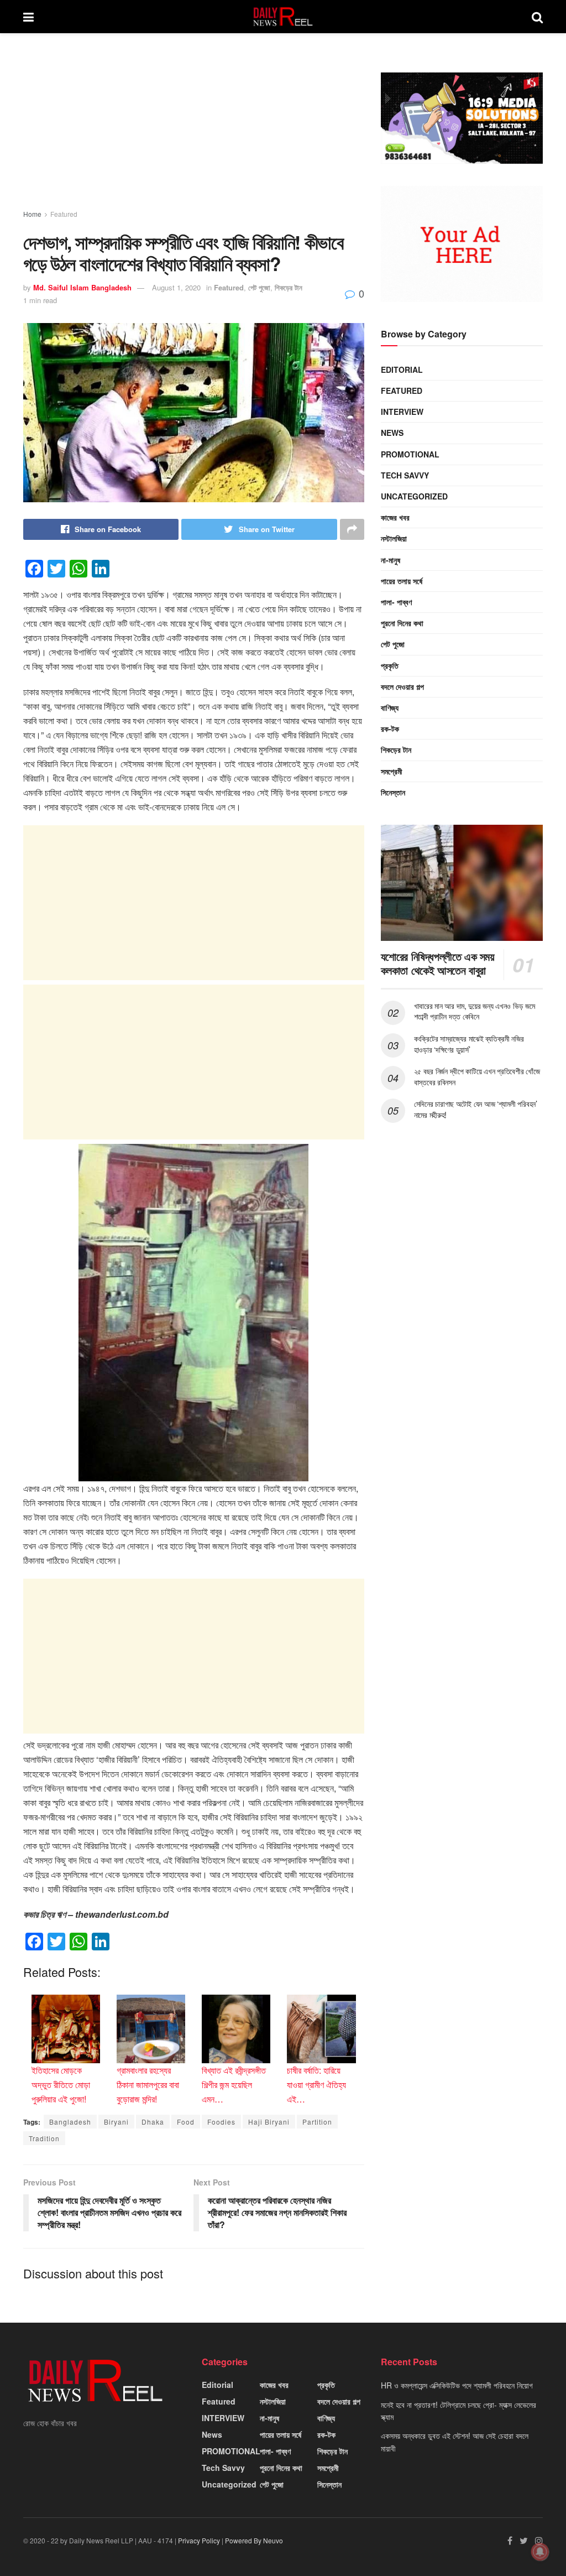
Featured (64, 214)
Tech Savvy (405, 475)
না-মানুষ (391, 560)
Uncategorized (414, 496)
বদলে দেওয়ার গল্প (402, 686)
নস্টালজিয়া (394, 538)
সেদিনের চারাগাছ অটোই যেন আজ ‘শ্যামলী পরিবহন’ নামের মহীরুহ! (476, 1109)
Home (32, 214)
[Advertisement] (194, 132)
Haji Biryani (269, 2122)
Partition (317, 2122)
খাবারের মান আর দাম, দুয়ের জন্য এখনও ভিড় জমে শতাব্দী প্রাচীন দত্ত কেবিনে (475, 1011)
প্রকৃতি (390, 665)
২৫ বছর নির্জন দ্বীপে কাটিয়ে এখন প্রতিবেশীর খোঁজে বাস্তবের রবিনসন (477, 1076)
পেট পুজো (259, 287)
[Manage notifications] (540, 2552)
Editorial (402, 370)
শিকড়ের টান (289, 287)
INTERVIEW (402, 412)
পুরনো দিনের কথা (402, 623)
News (392, 433)
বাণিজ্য (390, 707)
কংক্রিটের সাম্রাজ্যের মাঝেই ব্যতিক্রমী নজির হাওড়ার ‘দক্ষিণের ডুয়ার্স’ (469, 1044)
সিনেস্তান (393, 792)
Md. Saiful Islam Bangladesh (82, 287)
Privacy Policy (199, 2540)
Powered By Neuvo (254, 2540)
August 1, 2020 (176, 287)
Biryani (116, 2122)
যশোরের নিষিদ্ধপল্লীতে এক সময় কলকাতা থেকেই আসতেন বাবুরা (438, 963)
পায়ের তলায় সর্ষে (402, 581)
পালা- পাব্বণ (396, 602)
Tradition (44, 2138)
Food (186, 2122)
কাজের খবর (395, 517)
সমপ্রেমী (392, 771)
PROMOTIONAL (410, 454)
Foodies (221, 2122)
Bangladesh (70, 2122)
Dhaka (153, 2122)
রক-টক (390, 728)
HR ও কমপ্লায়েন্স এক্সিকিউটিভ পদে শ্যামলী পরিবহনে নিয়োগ (457, 2385)
